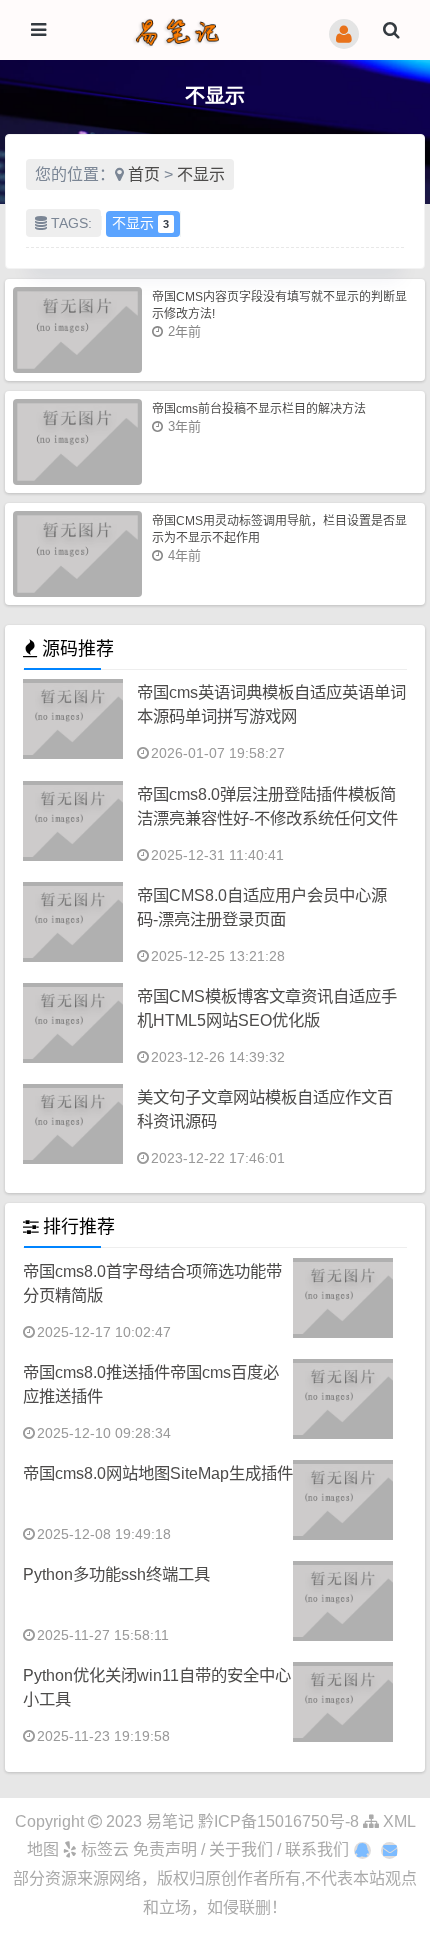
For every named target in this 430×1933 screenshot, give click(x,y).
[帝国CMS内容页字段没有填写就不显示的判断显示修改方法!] (77, 330)
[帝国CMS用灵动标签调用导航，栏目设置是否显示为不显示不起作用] (77, 554)
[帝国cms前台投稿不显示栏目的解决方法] (77, 442)
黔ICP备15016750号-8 (280, 1821)
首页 (144, 174)
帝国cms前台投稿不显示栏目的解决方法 (259, 409)
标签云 (103, 1849)
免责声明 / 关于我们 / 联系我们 (241, 1849)
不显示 (201, 174)
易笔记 (170, 1821)
